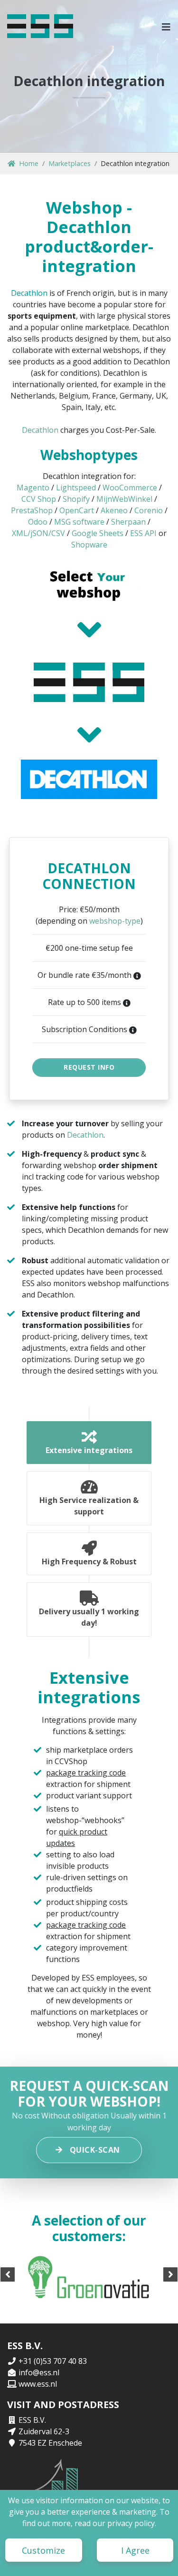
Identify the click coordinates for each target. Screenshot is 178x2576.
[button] (166, 26)
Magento (33, 488)
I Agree (135, 2550)
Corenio (149, 510)
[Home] (40, 26)
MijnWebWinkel (124, 499)
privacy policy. (132, 2523)
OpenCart (77, 510)
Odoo (38, 522)
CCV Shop (39, 499)
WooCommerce (130, 488)
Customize (43, 2550)
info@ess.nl (39, 2372)
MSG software (79, 522)
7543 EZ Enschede (50, 2443)
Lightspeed (76, 488)
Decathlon (29, 293)
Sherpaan (128, 522)
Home (29, 163)
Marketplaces (70, 163)
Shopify (76, 499)
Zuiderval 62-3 (44, 2431)
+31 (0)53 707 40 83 (53, 2361)
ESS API (143, 533)
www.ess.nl (38, 2384)
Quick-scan (95, 2150)
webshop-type (115, 921)
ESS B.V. (32, 2420)
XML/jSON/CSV (38, 533)
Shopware (89, 545)
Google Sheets (98, 533)
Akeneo (114, 510)
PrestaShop (32, 510)
